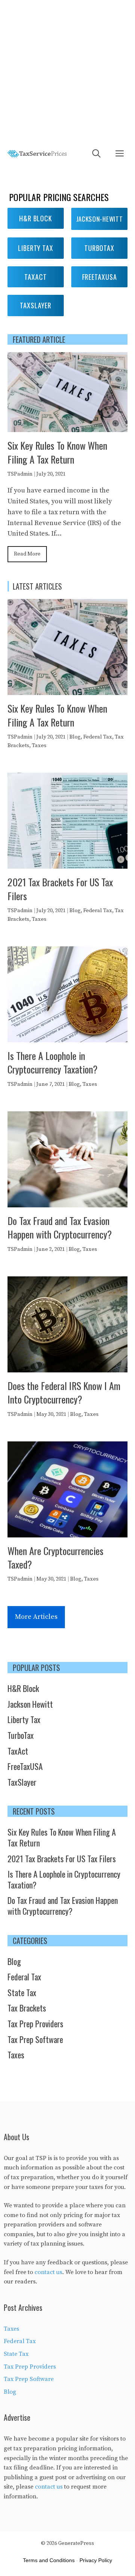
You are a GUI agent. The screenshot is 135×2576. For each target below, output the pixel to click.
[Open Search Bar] (96, 154)
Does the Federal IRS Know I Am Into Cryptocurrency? (64, 1392)
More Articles (36, 1617)
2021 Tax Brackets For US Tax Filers (60, 889)
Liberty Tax (36, 248)
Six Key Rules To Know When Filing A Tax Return (57, 452)
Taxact (35, 277)
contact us (48, 2272)
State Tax (22, 1992)
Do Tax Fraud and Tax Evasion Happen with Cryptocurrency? (60, 1227)
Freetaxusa (100, 277)
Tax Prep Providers (35, 2024)
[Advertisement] (67, 71)
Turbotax (99, 248)
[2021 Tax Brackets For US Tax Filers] (67, 863)
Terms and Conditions (49, 2560)
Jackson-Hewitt (100, 219)
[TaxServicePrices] (37, 154)
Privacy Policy (96, 2560)
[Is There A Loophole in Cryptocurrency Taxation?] (67, 1037)
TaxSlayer (35, 305)
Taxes (39, 746)
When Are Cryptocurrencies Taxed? (55, 1557)
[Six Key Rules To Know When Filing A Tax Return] (67, 427)
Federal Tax (98, 737)
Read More (27, 554)
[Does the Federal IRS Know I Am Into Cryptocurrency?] (67, 1367)
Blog (75, 737)
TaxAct (18, 1751)
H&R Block (36, 218)
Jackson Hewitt (30, 1704)
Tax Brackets (27, 2008)
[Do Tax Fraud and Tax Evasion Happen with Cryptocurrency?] (67, 1202)
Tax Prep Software (35, 2039)
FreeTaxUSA (25, 1766)
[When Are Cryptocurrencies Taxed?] (67, 1532)
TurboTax (21, 1735)
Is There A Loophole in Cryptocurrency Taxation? (52, 1062)
